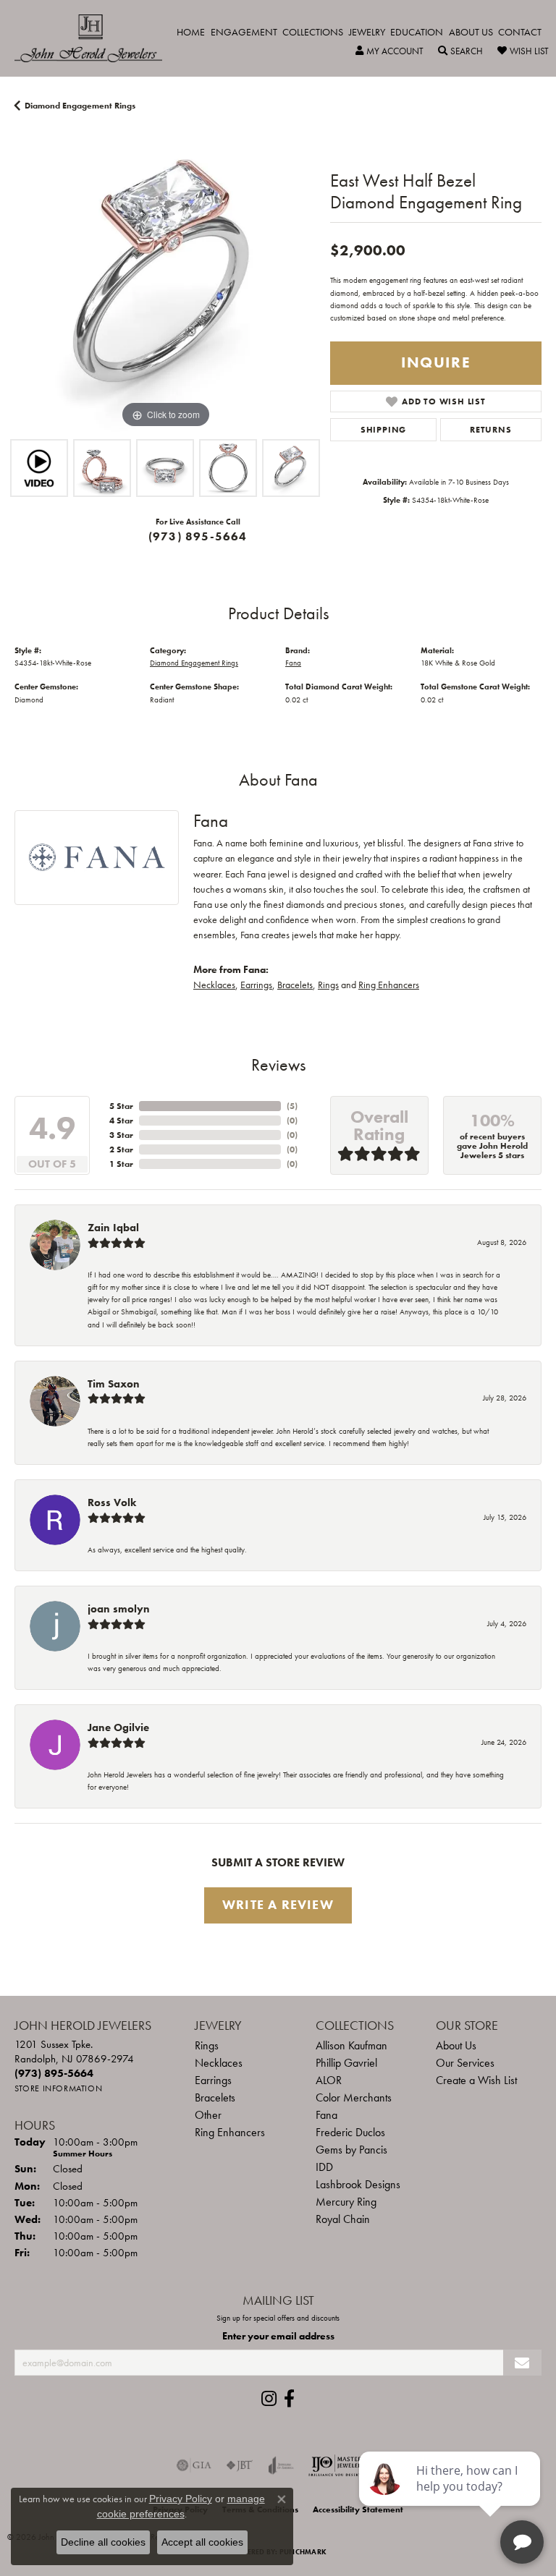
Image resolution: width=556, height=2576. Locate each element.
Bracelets (295, 985)
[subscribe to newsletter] (522, 2363)
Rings (328, 985)
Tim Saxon (114, 1384)
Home (191, 32)
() (292, 1106)
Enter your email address (278, 2336)
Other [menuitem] (208, 2115)
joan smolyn (119, 1609)
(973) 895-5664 (198, 536)
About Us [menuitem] (456, 2045)
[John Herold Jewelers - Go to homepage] (96, 38)
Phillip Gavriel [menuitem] (346, 2063)
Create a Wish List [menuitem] (476, 2080)
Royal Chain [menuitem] (343, 2219)
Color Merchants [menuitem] (354, 2097)
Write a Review (278, 1905)
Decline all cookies (103, 2542)
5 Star (121, 1106)
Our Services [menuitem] (465, 2063)
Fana (293, 663)
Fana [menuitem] (327, 2115)
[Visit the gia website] (194, 2465)
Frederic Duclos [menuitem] (350, 2132)
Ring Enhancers (389, 985)
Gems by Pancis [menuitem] (351, 2150)
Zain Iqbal (113, 1228)
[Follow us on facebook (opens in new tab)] (289, 2399)
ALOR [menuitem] (329, 2080)
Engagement (244, 32)
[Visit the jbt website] (240, 2465)
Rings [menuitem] (207, 2045)
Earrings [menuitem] (213, 2080)
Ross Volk (112, 1502)
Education (417, 32)
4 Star (121, 1121)
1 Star (121, 1164)
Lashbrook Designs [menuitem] (358, 2184)
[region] (165, 281)
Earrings (256, 985)
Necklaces (214, 985)
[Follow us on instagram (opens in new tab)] (269, 2399)
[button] (389, 51)
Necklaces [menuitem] (219, 2063)
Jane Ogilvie (118, 1727)
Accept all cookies (202, 2542)
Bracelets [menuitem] (215, 2097)
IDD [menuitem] (324, 2167)
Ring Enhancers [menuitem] (230, 2132)
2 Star (121, 1149)
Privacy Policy (181, 2499)
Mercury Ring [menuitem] (346, 2202)
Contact (520, 32)
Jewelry (367, 32)
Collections (313, 32)
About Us (471, 32)
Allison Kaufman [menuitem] (351, 2045)
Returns (491, 430)
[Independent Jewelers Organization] (337, 2465)
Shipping (383, 430)
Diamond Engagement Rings (80, 106)
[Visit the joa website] (281, 2465)
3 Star (121, 1135)
